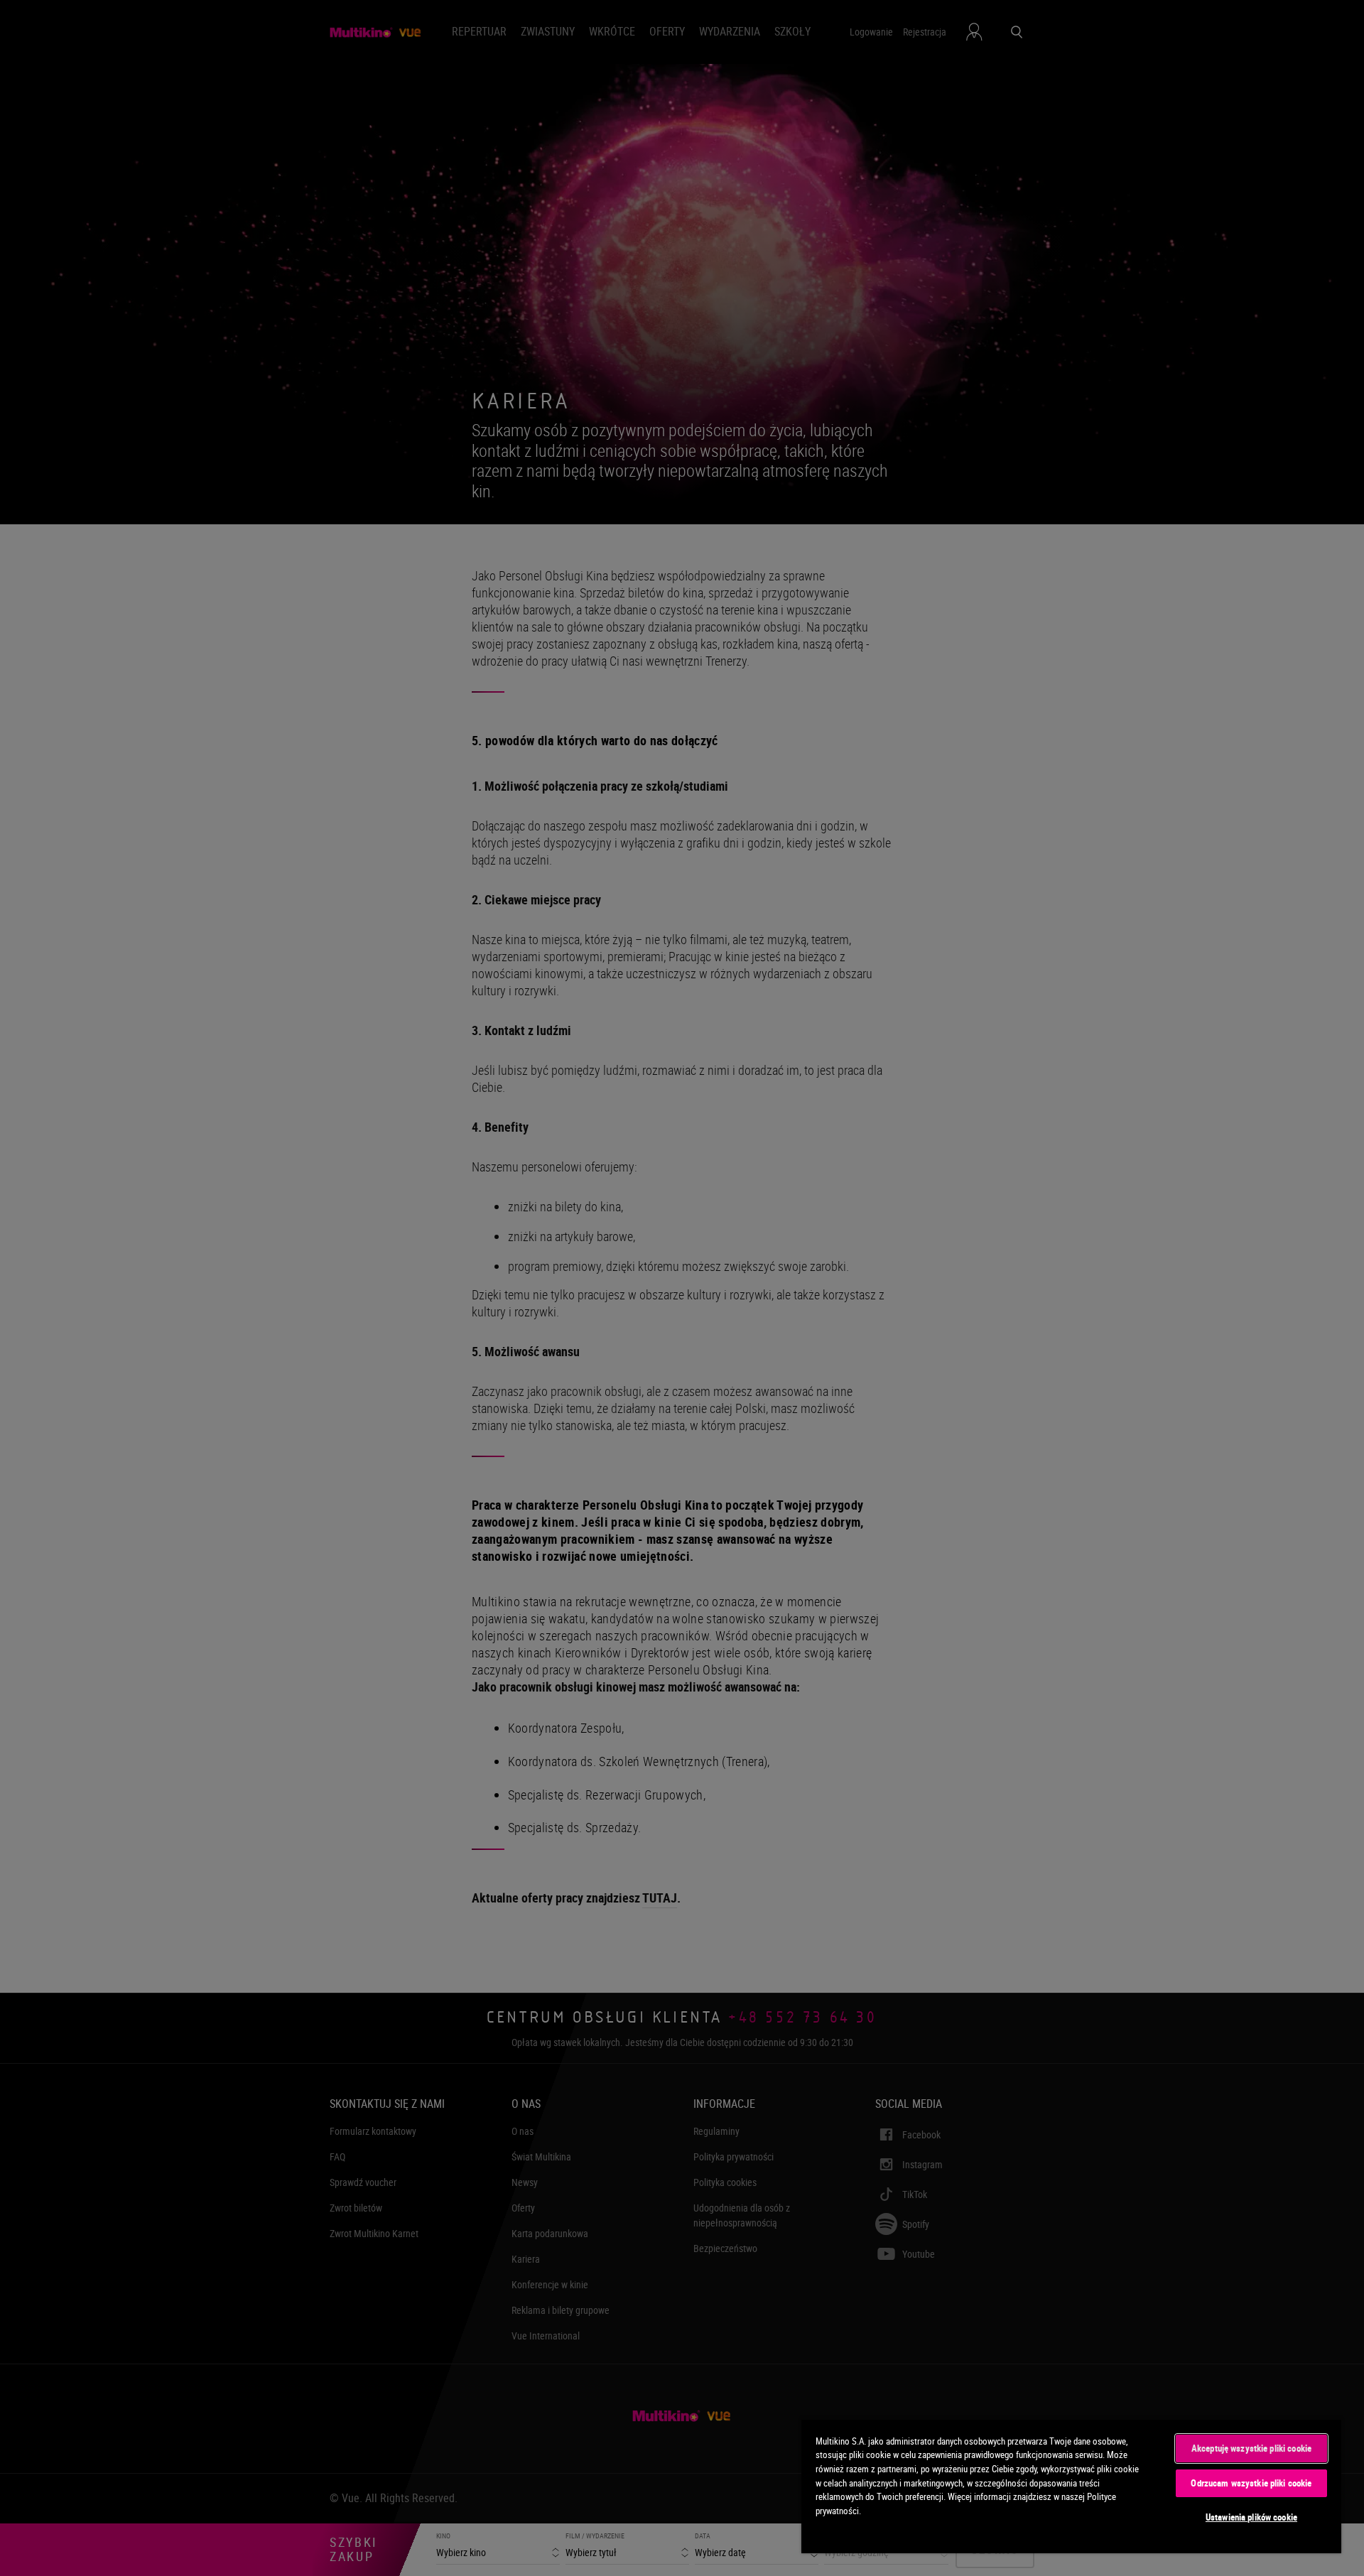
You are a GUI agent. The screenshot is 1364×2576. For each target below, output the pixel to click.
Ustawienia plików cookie (1251, 2517)
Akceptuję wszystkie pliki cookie (1251, 2448)
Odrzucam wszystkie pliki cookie (1251, 2483)
